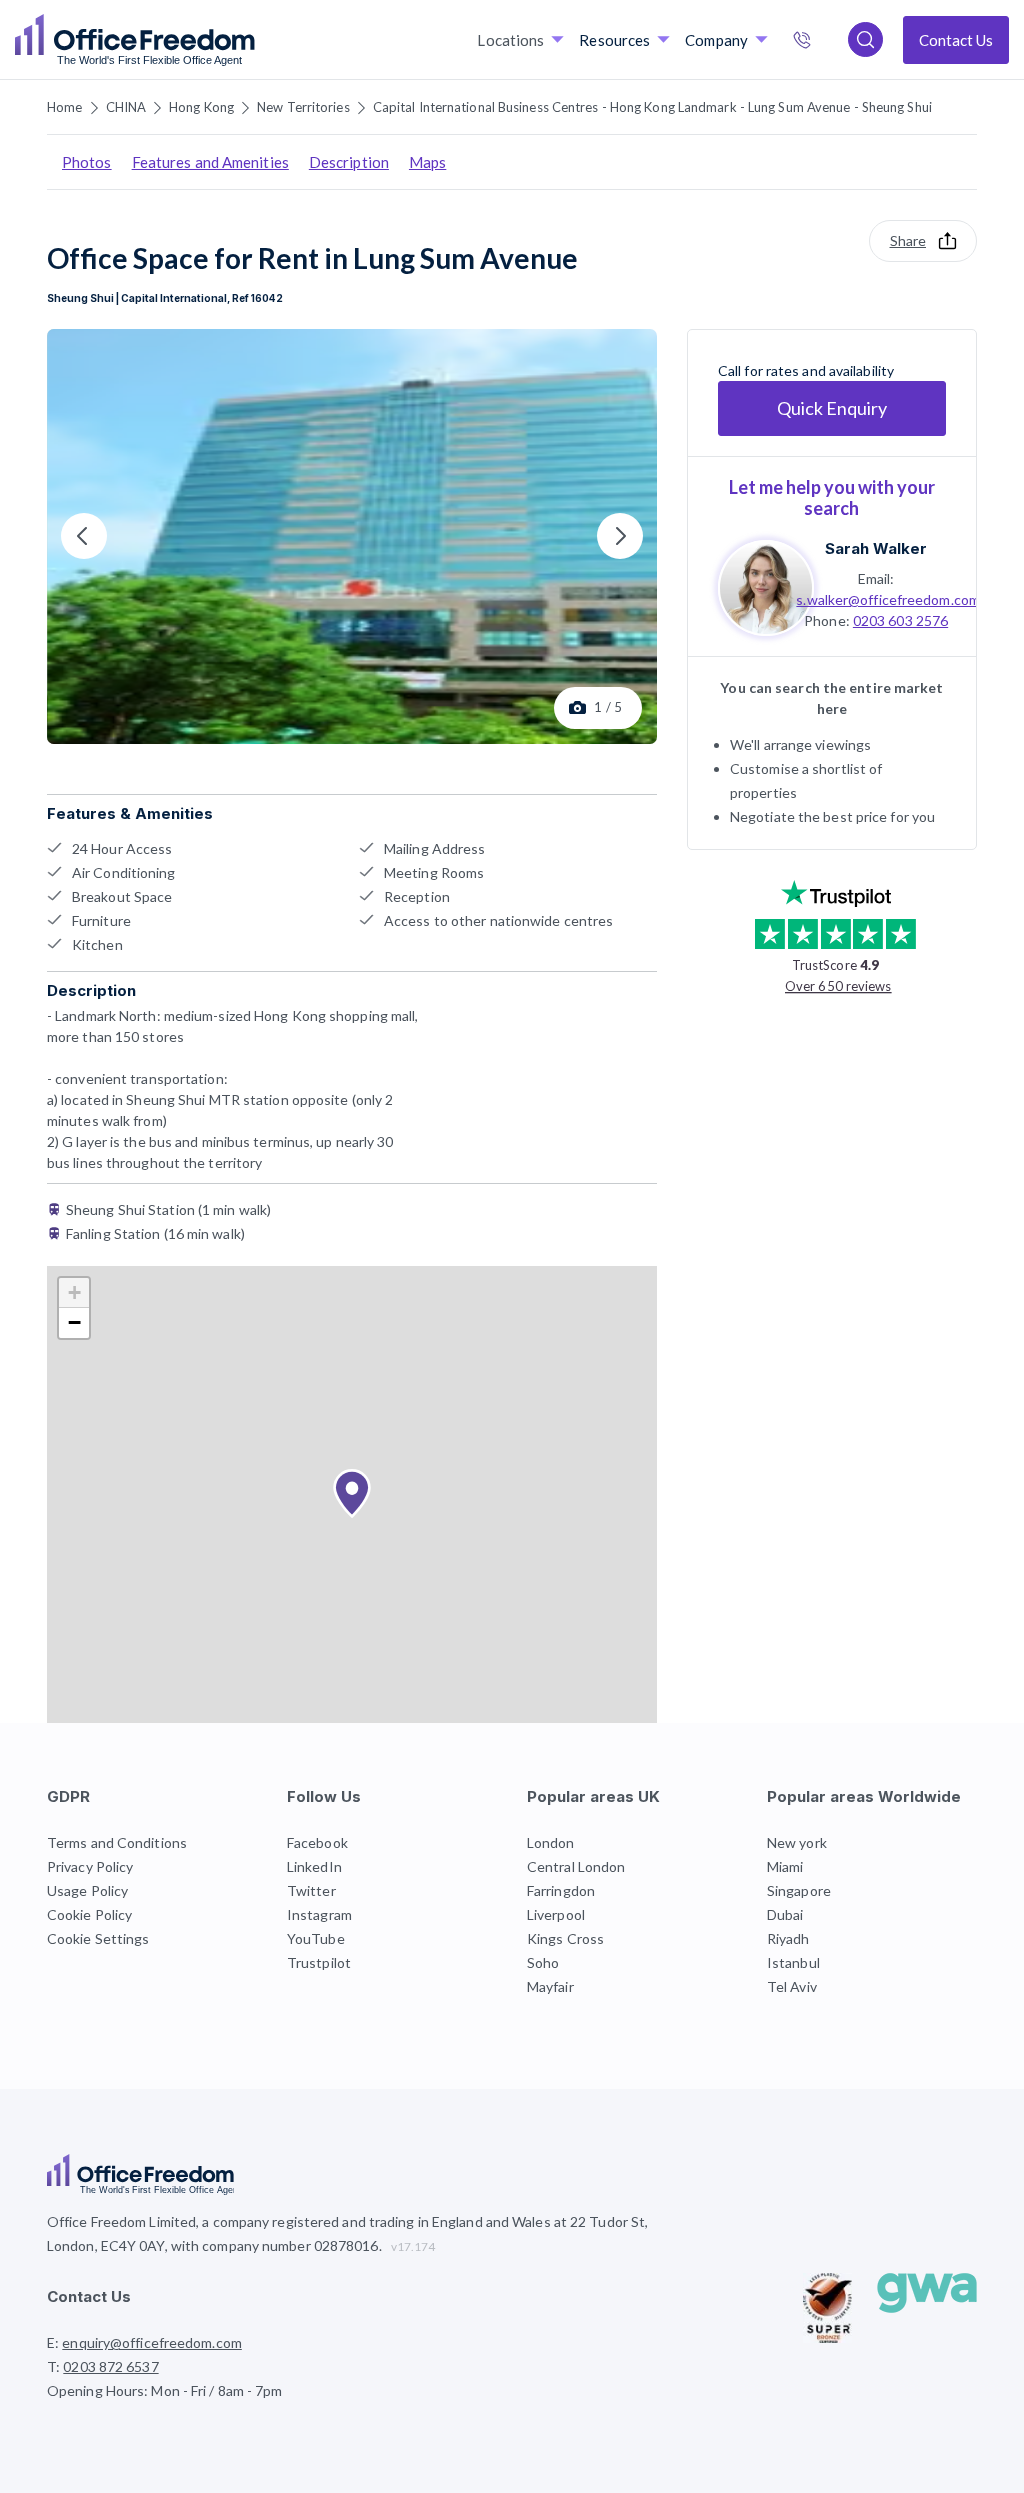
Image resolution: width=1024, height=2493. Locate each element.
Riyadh (788, 1938)
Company (716, 40)
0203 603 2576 (900, 620)
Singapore (799, 1890)
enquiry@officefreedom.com (152, 2342)
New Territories (303, 107)
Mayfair (550, 1986)
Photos (87, 162)
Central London (576, 1866)
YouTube (316, 1938)
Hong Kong (201, 107)
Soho (543, 1962)
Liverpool (556, 1914)
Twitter (311, 1890)
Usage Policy (87, 1890)
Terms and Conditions (117, 1842)
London (551, 1842)
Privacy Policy (90, 1866)
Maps (427, 162)
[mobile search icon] (865, 39)
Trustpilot (319, 1962)
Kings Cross (565, 1938)
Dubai (785, 1914)
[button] (352, 1494)
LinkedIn (314, 1866)
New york (797, 1842)
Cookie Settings (98, 1938)
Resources (614, 40)
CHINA (126, 107)
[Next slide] (620, 536)
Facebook (317, 1842)
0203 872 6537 (823, 42)
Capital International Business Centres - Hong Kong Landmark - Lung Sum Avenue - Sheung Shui (652, 107)
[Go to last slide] (84, 536)
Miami (785, 1866)
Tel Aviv (792, 1986)
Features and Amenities (210, 162)
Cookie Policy (89, 1914)
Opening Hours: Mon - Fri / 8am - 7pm (165, 2390)
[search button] (253, 40)
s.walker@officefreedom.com (888, 599)
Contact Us (956, 40)
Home (64, 107)
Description (349, 162)
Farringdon (561, 1890)
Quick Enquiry (832, 408)
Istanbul (793, 1962)
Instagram (319, 1914)
